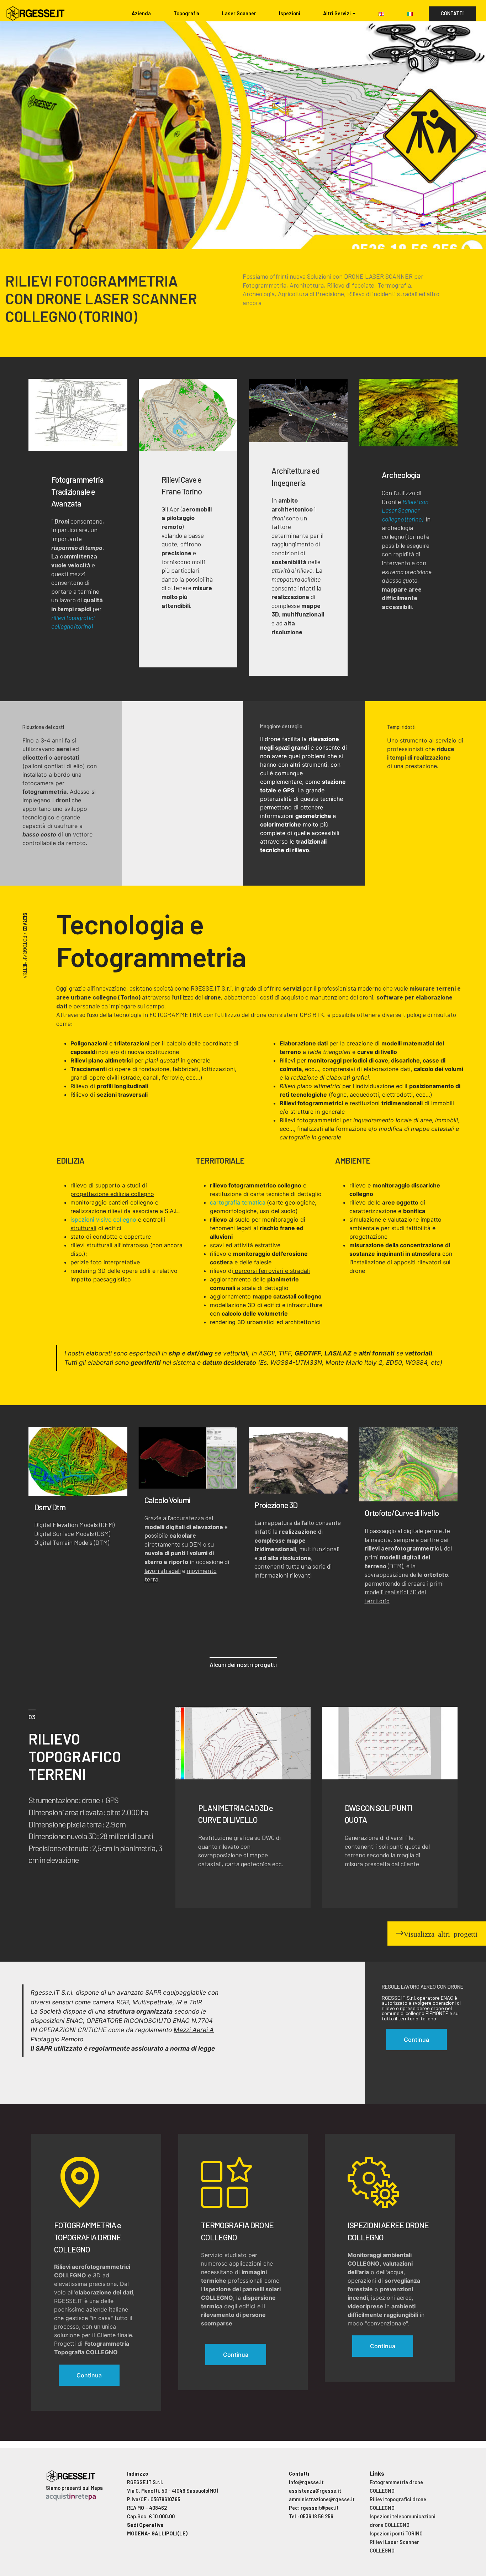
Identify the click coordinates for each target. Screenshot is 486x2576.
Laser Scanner (239, 13)
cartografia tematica (238, 1202)
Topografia (186, 13)
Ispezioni (290, 13)
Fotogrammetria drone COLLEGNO (396, 2486)
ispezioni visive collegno (103, 1219)
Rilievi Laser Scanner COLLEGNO (394, 2546)
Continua (89, 2375)
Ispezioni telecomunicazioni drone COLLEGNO (403, 2521)
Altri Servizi (337, 13)
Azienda (141, 13)
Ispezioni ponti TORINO (396, 2533)
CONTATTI (452, 13)
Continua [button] (416, 2040)
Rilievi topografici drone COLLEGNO (398, 2504)
